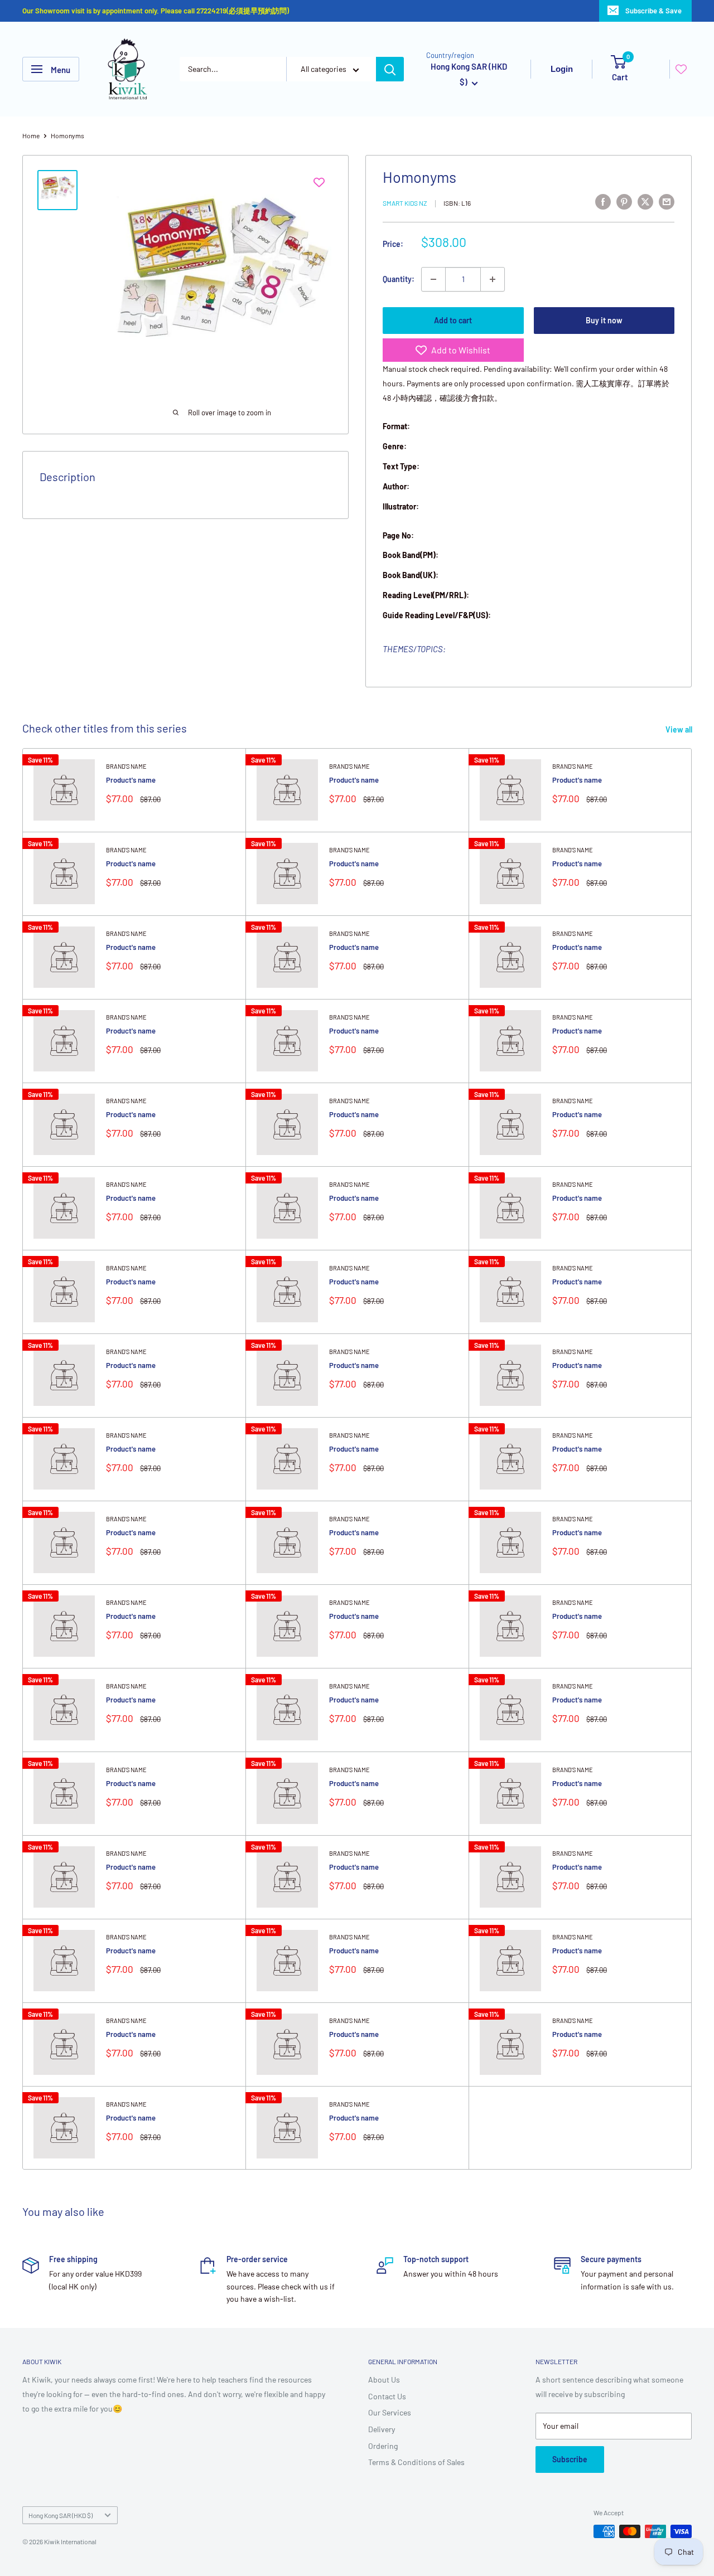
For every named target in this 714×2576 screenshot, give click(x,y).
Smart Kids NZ (405, 203)
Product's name (131, 780)
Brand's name (126, 766)
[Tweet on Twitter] (645, 201)
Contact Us (387, 2396)
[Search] (390, 69)
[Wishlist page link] (681, 69)
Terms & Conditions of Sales (416, 2462)
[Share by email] (667, 201)
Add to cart (453, 320)
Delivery (382, 2429)
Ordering (383, 2446)
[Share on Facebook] (603, 201)
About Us (384, 2379)
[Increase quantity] (493, 279)
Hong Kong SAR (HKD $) (61, 2515)
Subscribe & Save (653, 11)
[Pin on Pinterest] (624, 201)
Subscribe (570, 2459)
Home (31, 135)
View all (680, 729)
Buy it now (604, 320)
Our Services (390, 2412)
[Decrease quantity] (433, 279)
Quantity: (399, 279)
